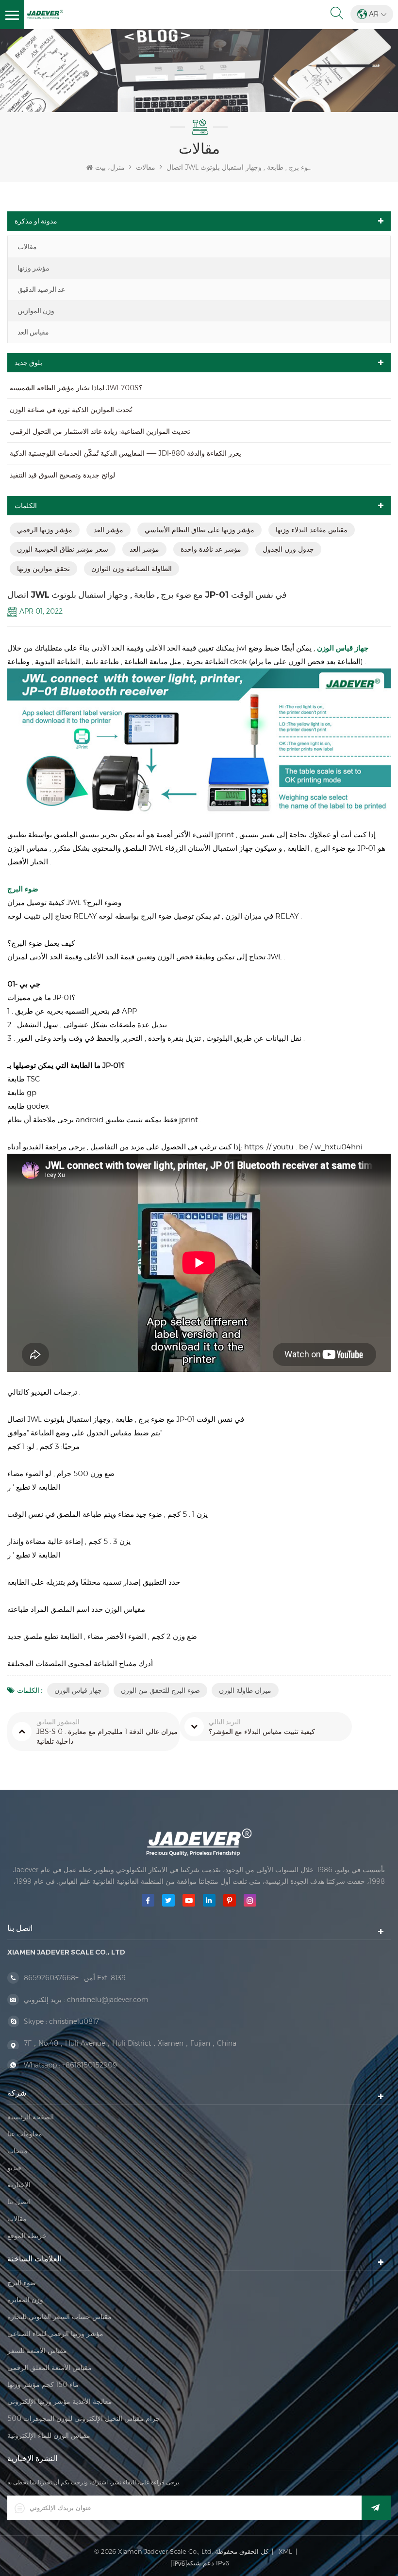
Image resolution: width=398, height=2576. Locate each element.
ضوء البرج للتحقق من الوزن (160, 1690)
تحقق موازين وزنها (43, 569)
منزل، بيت (110, 167)
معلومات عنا (25, 2134)
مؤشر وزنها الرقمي (45, 530)
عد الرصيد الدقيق (41, 289)
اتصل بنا (19, 2202)
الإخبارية (19, 2185)
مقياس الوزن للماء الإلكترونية (49, 2435)
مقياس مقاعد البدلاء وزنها (312, 530)
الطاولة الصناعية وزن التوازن (132, 569)
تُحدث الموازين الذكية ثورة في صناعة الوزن (71, 410)
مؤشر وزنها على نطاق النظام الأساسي (199, 530)
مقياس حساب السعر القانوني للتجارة (59, 2317)
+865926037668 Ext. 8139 (75, 1978)
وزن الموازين (36, 311)
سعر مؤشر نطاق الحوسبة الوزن (63, 549)
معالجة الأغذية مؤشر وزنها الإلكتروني (60, 2401)
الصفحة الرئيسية (31, 2117)
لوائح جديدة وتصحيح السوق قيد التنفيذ (62, 475)
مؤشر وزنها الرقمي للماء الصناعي (55, 2334)
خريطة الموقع (27, 2236)
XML (285, 2551)
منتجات (17, 2151)
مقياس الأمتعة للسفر (37, 2351)
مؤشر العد (108, 530)
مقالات (27, 247)
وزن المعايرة (25, 2300)
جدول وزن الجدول (288, 549)
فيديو (14, 2168)
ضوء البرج (23, 889)
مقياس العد (33, 332)
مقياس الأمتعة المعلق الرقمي (50, 2368)
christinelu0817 (74, 2021)
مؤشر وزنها (33, 268)
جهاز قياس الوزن (78, 1690)
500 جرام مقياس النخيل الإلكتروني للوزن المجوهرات (84, 2418)
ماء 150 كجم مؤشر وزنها (43, 2385)
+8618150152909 (90, 2065)
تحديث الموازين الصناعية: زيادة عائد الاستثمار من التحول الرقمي (100, 431)
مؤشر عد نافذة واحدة (211, 549)
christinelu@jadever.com (108, 2000)
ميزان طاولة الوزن (245, 1690)
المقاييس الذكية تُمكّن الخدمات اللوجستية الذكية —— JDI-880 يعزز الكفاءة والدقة (125, 453)
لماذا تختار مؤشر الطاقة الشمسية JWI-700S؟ (76, 388)
